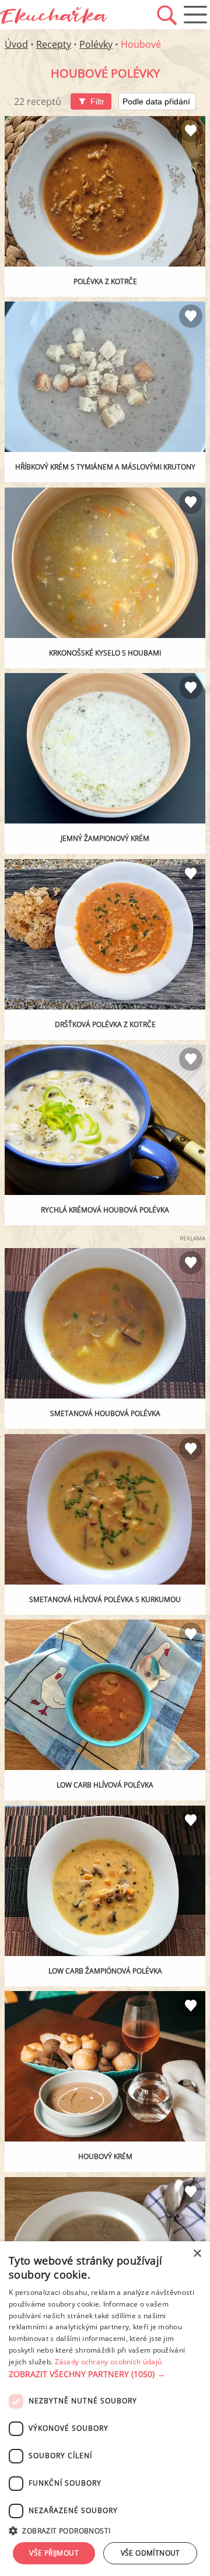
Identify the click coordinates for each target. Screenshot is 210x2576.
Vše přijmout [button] (54, 2553)
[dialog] (105, 2409)
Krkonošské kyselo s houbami (105, 653)
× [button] (197, 2254)
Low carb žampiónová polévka (105, 1971)
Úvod (16, 44)
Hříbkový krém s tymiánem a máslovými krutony (105, 467)
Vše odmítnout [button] (150, 2553)
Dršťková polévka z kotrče (105, 1024)
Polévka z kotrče (105, 281)
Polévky (96, 44)
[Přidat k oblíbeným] (191, 131)
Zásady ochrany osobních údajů (108, 2362)
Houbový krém (105, 2156)
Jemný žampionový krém (105, 838)
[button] (105, 2374)
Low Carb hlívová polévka (105, 1785)
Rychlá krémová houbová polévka (105, 1210)
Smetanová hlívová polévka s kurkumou (105, 1599)
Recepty (54, 44)
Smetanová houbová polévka (105, 1413)
